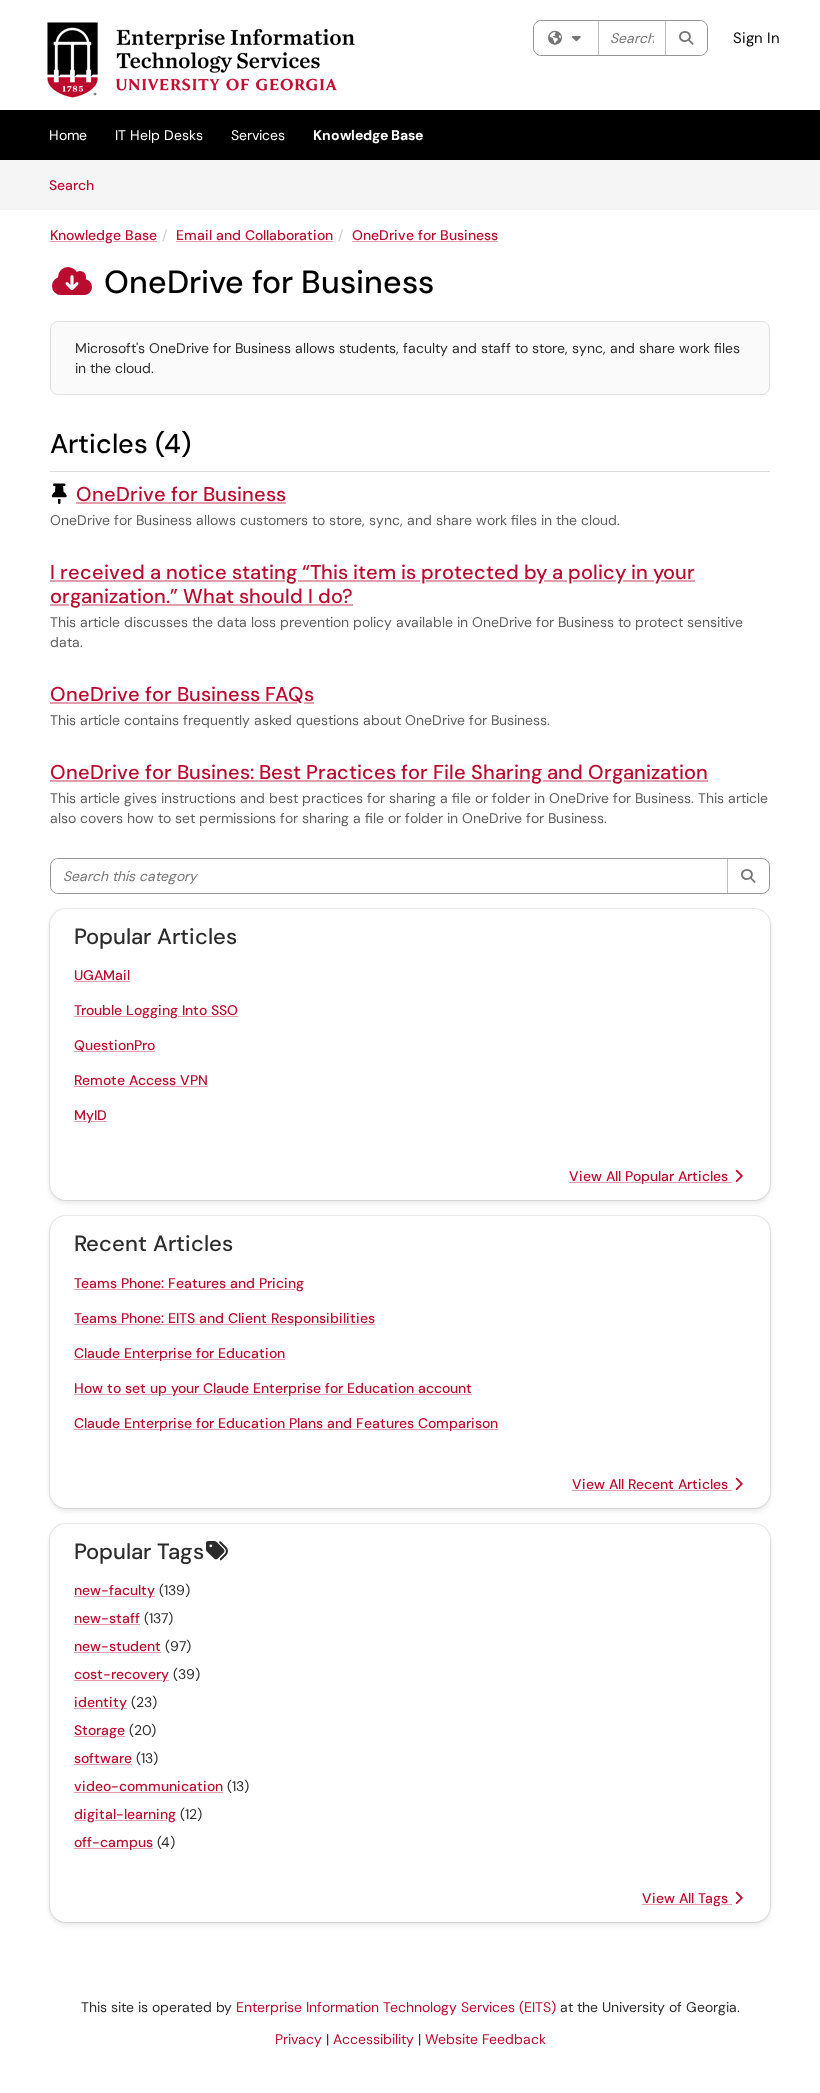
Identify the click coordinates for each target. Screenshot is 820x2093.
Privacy (298, 2039)
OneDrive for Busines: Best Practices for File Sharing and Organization (379, 772)
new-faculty (114, 1590)
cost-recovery (121, 1674)
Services (258, 135)
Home (68, 135)
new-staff (107, 1618)
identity (100, 1702)
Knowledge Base (368, 135)
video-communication (148, 1786)
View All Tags (687, 1898)
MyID (90, 1115)
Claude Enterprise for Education (179, 1353)
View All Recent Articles (652, 1484)
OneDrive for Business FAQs (182, 694)
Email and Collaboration (254, 235)
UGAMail (102, 975)
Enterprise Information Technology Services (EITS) (396, 2007)
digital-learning (125, 1814)
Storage (99, 1730)
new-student (117, 1646)
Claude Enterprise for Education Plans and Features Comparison (286, 1423)
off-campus (113, 1842)
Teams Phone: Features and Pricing (189, 1283)
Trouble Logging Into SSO (156, 1010)
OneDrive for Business (425, 235)
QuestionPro (114, 1045)
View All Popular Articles (650, 1176)
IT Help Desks (159, 135)
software (103, 1758)
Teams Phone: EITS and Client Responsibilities (224, 1318)
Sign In (756, 38)
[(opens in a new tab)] (200, 60)
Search (78, 184)
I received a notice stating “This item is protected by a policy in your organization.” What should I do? (372, 584)
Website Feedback (485, 2039)
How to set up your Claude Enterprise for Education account (273, 1388)
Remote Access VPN (141, 1080)
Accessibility (373, 2039)
